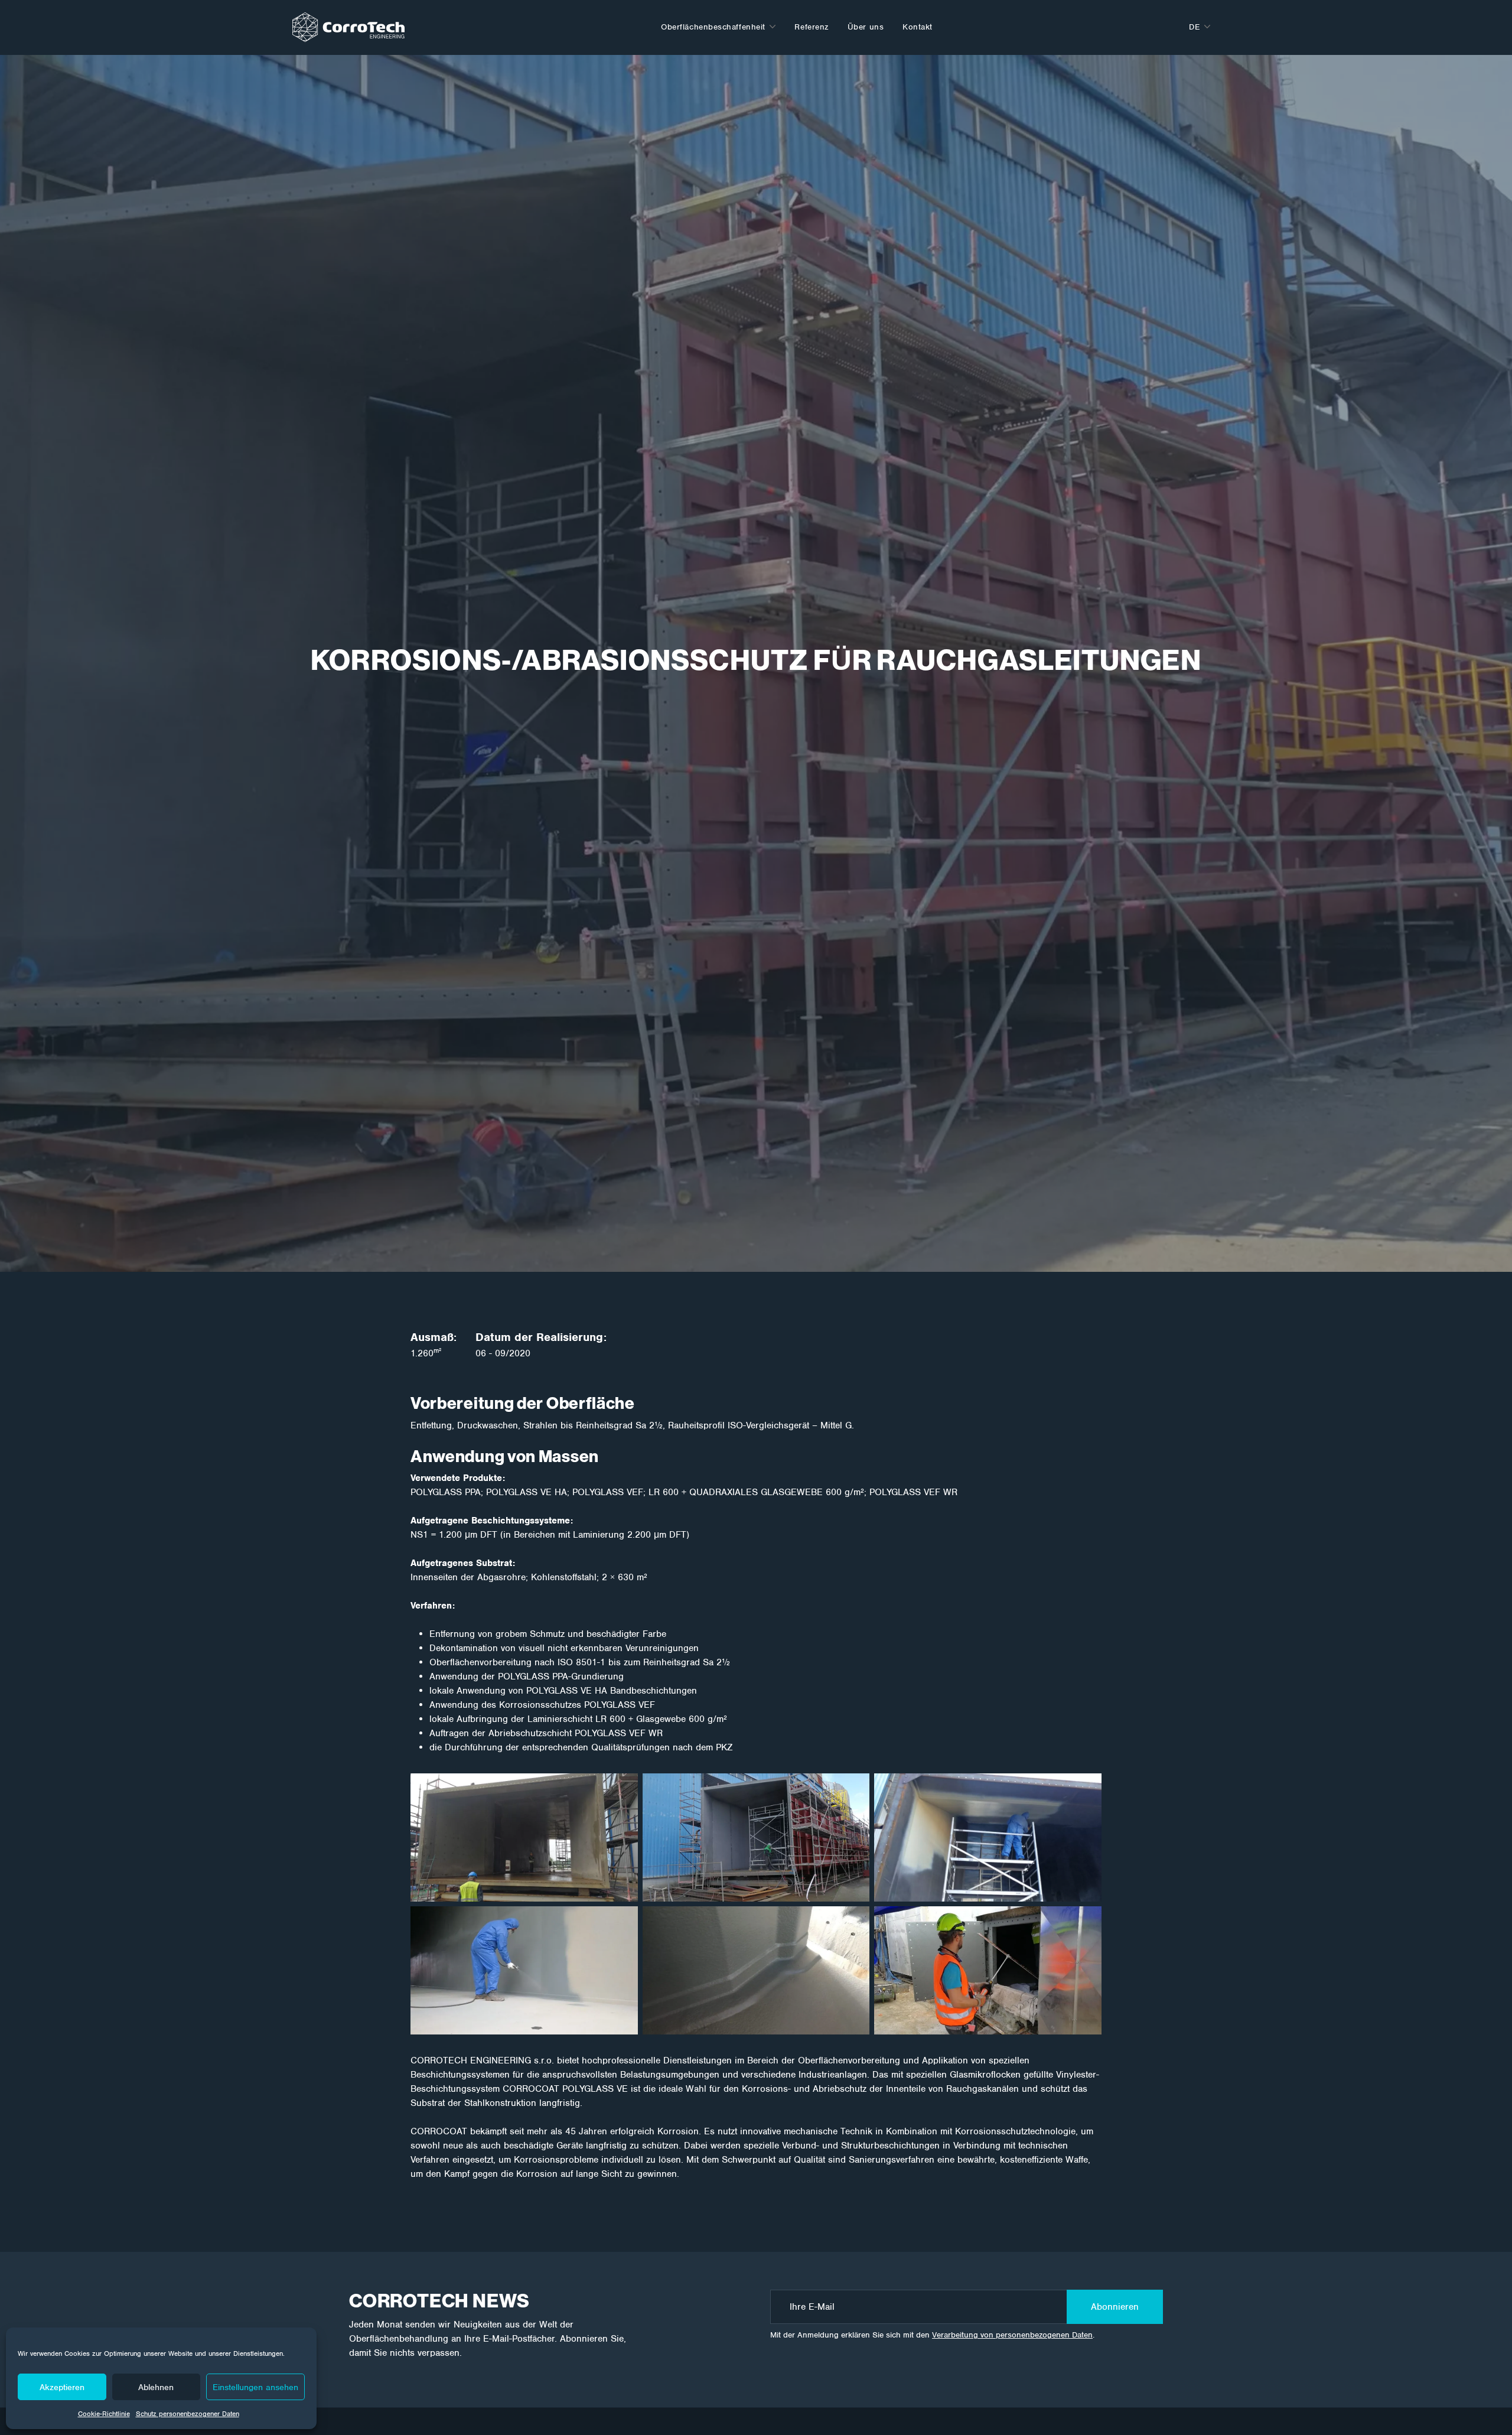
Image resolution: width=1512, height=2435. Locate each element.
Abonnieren (1115, 2307)
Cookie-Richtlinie (104, 2414)
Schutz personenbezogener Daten (188, 2414)
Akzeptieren (62, 2387)
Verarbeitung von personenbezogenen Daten (1012, 2335)
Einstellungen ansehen (255, 2387)
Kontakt (918, 27)
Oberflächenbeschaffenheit (713, 27)
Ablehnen (156, 2387)
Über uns (866, 27)
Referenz (811, 27)
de (1194, 27)
